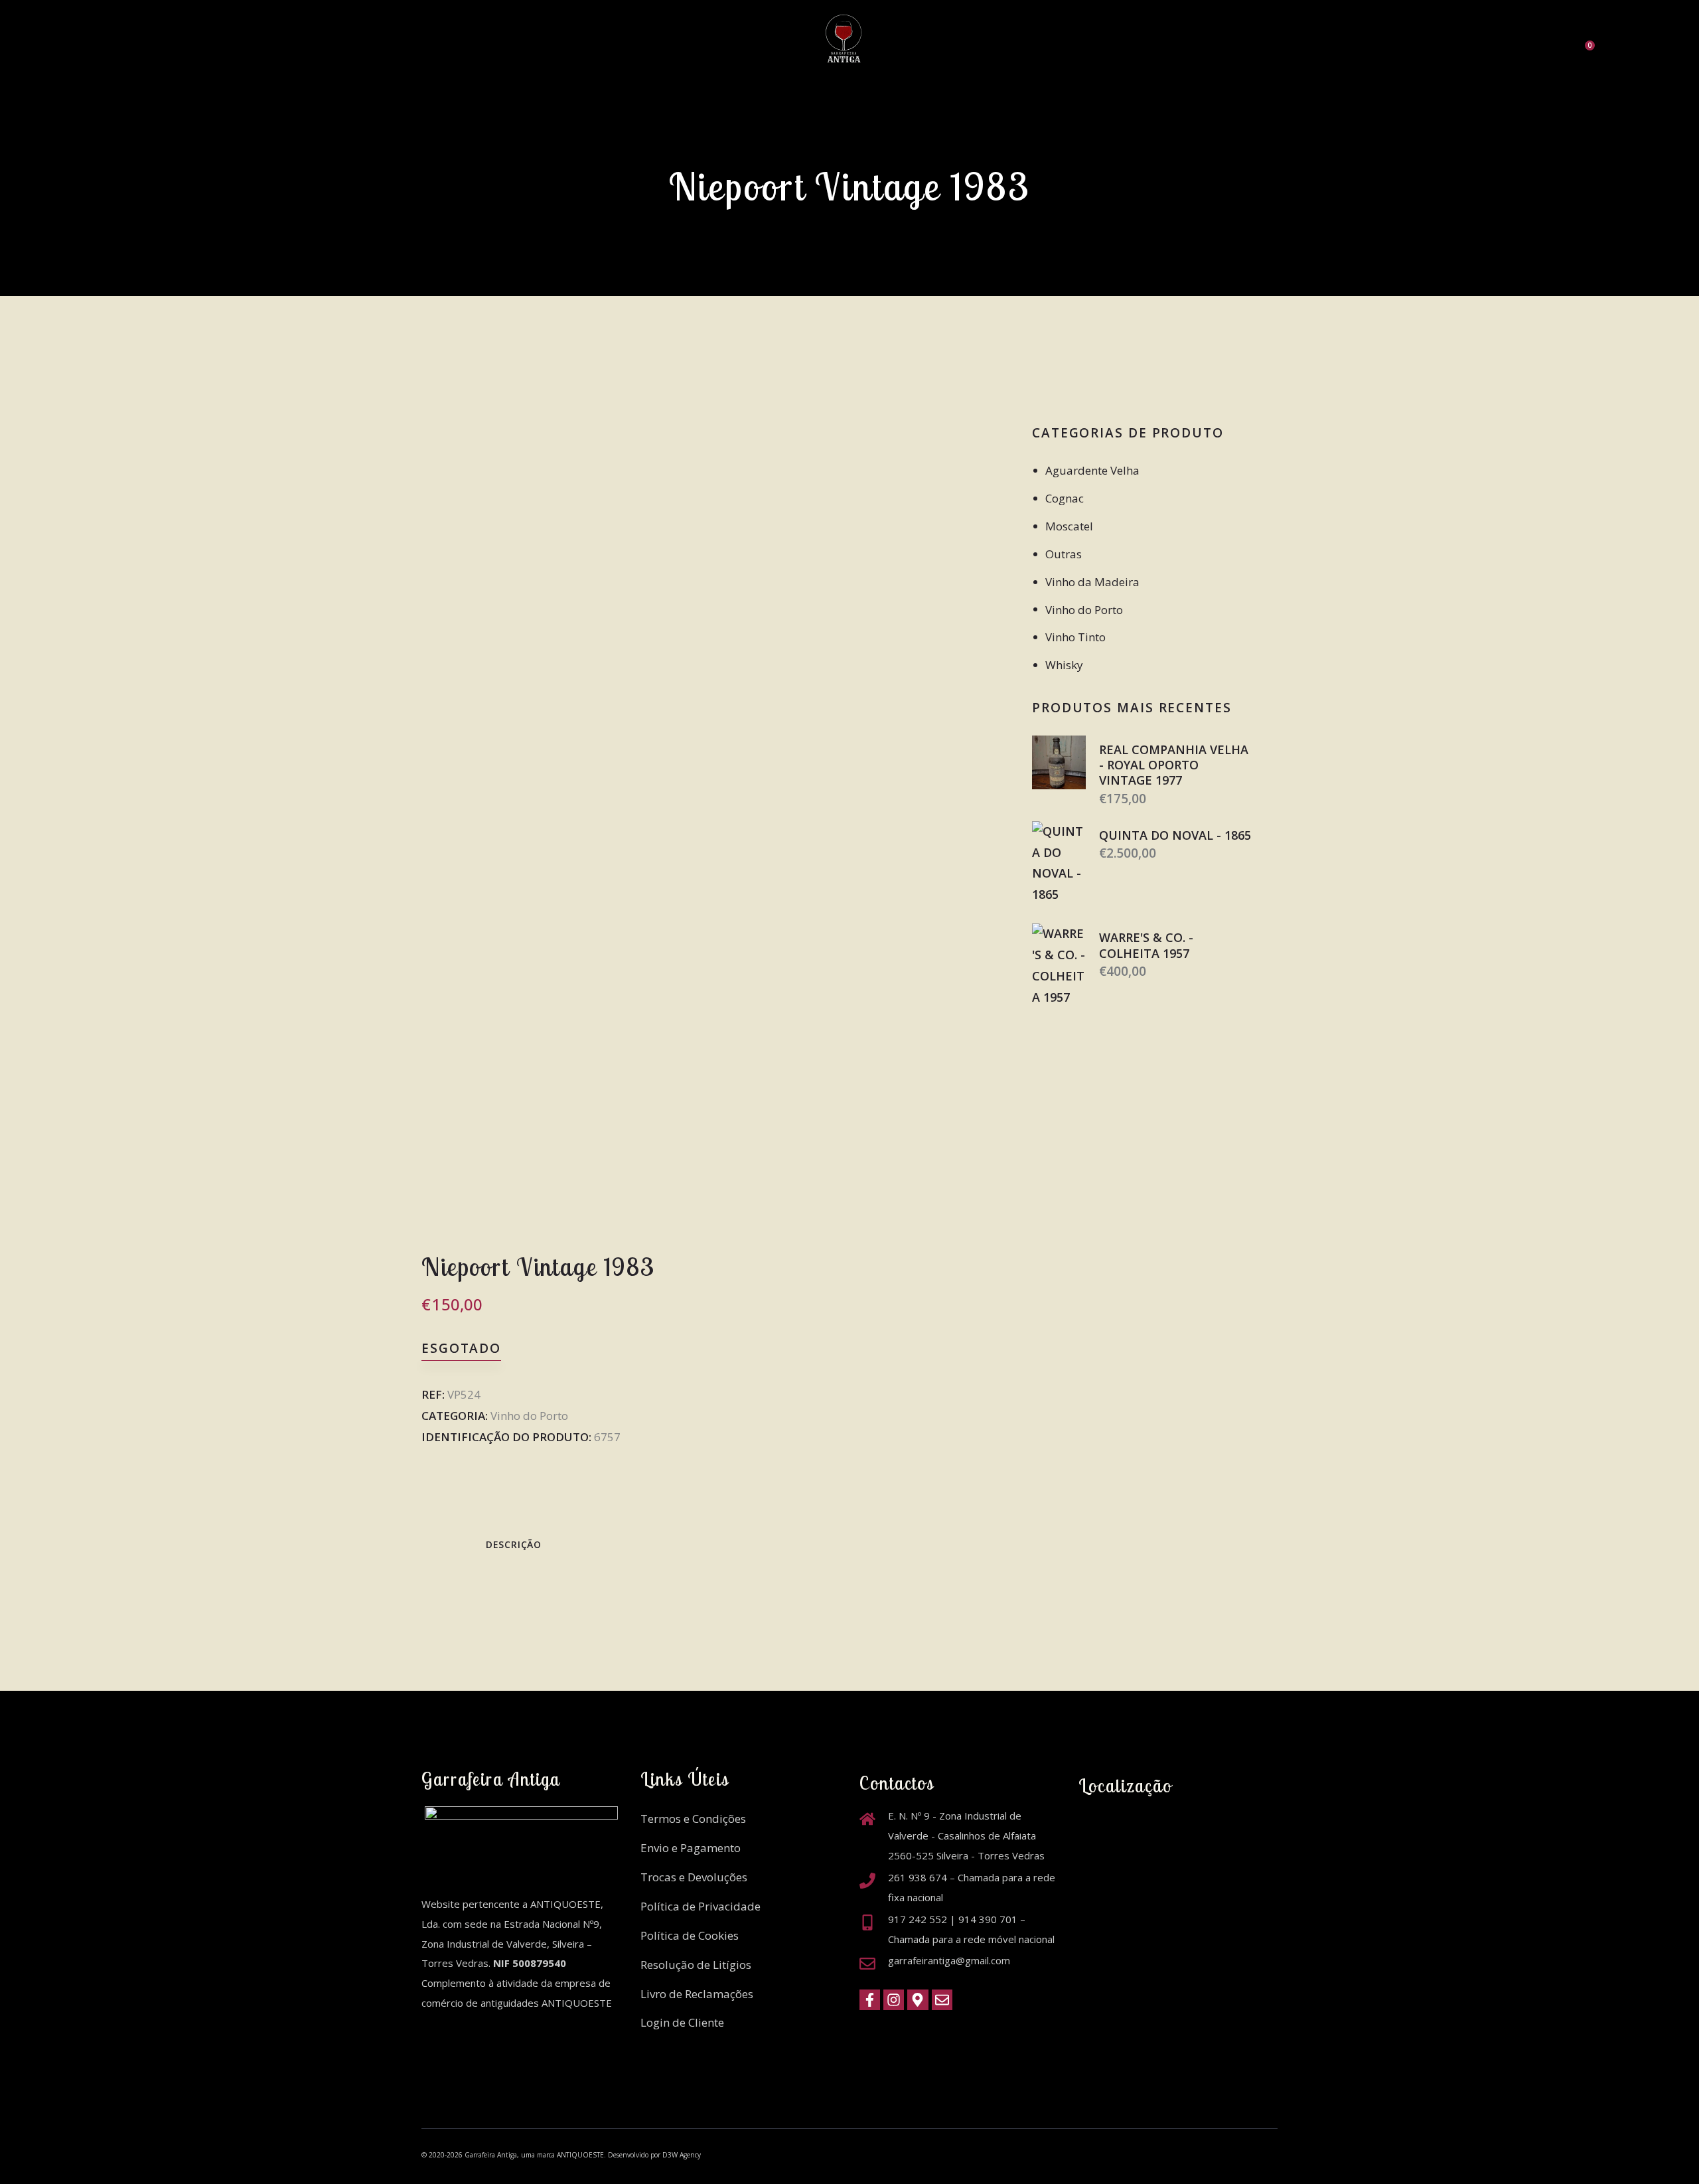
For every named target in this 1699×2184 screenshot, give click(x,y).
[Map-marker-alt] (918, 2000)
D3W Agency (682, 2155)
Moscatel (1069, 526)
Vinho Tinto (1075, 637)
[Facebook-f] (870, 2000)
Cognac (1065, 498)
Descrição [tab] (514, 1544)
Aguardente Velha (1092, 470)
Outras (1064, 554)
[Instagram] (894, 2000)
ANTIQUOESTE (580, 2155)
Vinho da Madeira (1092, 582)
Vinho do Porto (529, 1416)
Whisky (1064, 665)
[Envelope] (942, 2000)
